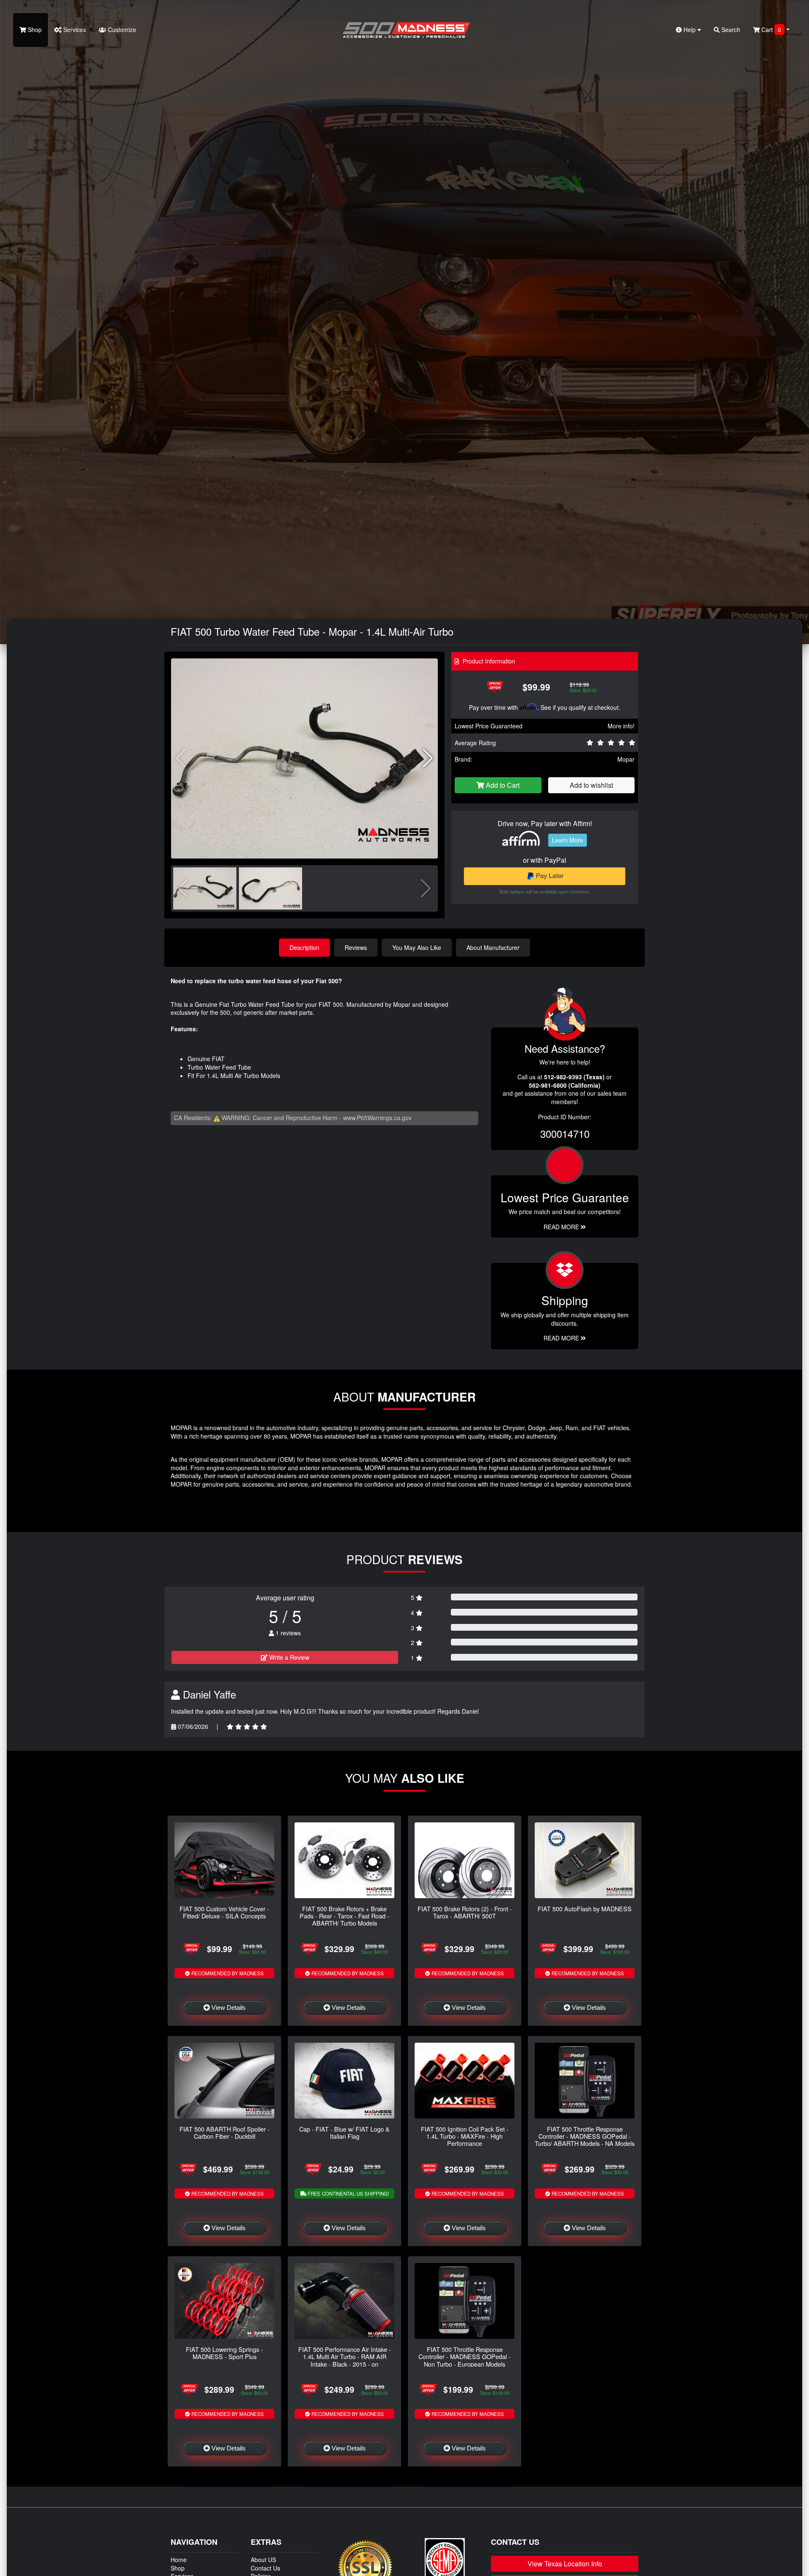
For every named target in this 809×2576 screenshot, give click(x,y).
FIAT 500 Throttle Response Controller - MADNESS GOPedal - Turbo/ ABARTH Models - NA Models (585, 2136)
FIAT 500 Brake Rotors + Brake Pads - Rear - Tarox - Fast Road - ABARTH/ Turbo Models (344, 1916)
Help (690, 29)
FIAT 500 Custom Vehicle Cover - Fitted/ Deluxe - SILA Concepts (224, 1912)
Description (304, 947)
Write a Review (288, 1657)
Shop (34, 29)
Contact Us (265, 2568)
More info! (621, 726)
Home (179, 2560)
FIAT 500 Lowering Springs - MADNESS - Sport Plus (224, 2353)
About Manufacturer (493, 947)
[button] (428, 758)
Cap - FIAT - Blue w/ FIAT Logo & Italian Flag (344, 2132)
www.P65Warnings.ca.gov (377, 1118)
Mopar (626, 759)
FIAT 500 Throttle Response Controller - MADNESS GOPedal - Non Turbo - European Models (465, 2357)
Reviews (356, 947)
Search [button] (730, 29)
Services (74, 29)
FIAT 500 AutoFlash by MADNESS (585, 1909)
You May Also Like (417, 947)
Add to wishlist (591, 785)
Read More (562, 1227)
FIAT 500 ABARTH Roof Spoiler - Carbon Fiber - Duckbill (225, 2132)
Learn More (568, 840)
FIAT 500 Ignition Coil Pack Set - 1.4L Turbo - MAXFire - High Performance (465, 2136)
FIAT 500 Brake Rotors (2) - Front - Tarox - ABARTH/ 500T (465, 1912)
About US (263, 2560)
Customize (121, 29)
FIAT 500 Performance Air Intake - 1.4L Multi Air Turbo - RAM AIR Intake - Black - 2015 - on (345, 2357)
